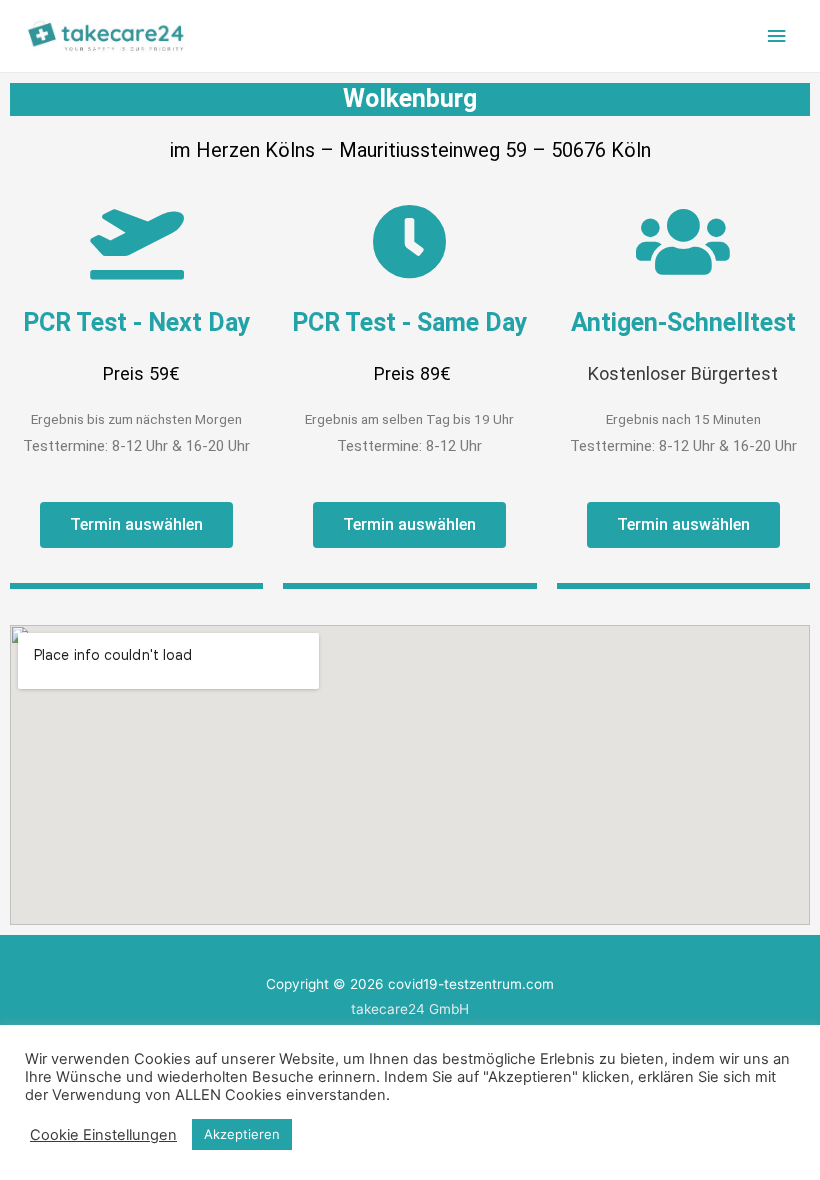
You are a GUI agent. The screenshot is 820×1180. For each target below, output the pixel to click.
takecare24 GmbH (410, 1009)
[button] (136, 525)
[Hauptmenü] (777, 36)
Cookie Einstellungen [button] (103, 1135)
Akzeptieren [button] (242, 1134)
